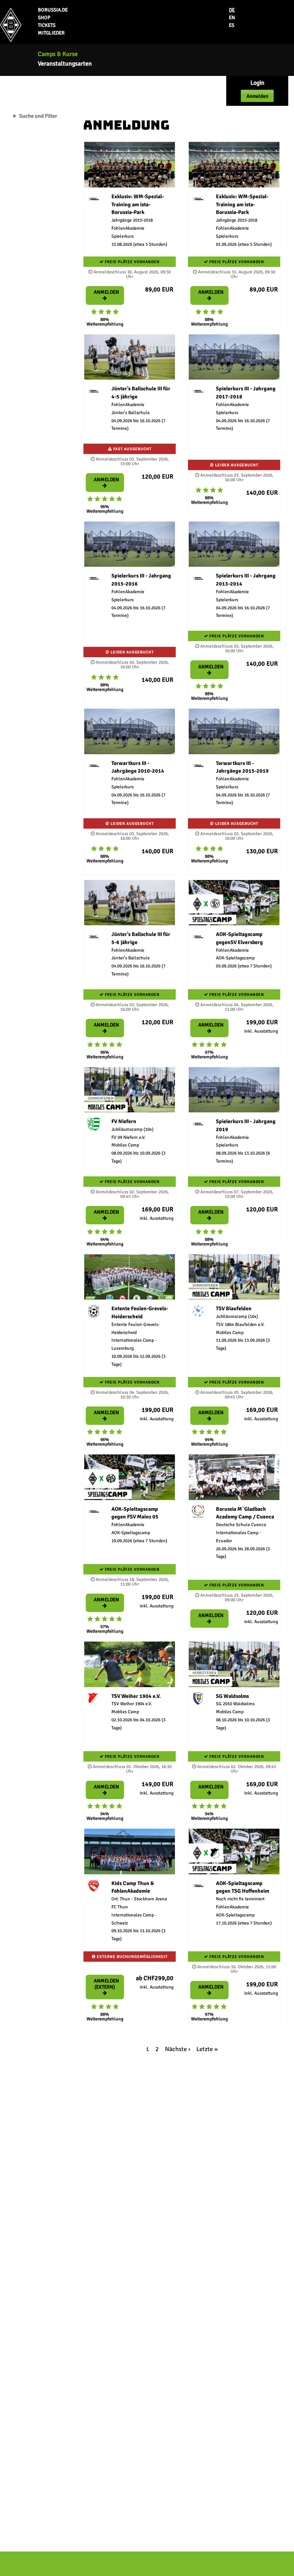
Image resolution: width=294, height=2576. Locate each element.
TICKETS (47, 25)
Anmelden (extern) (106, 1984)
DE (232, 10)
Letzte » (207, 2049)
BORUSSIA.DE (53, 10)
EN (232, 18)
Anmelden (257, 96)
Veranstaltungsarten (65, 64)
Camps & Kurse (58, 54)
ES (232, 25)
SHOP (44, 18)
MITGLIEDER (51, 33)
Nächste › (178, 2049)
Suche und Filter (38, 116)
